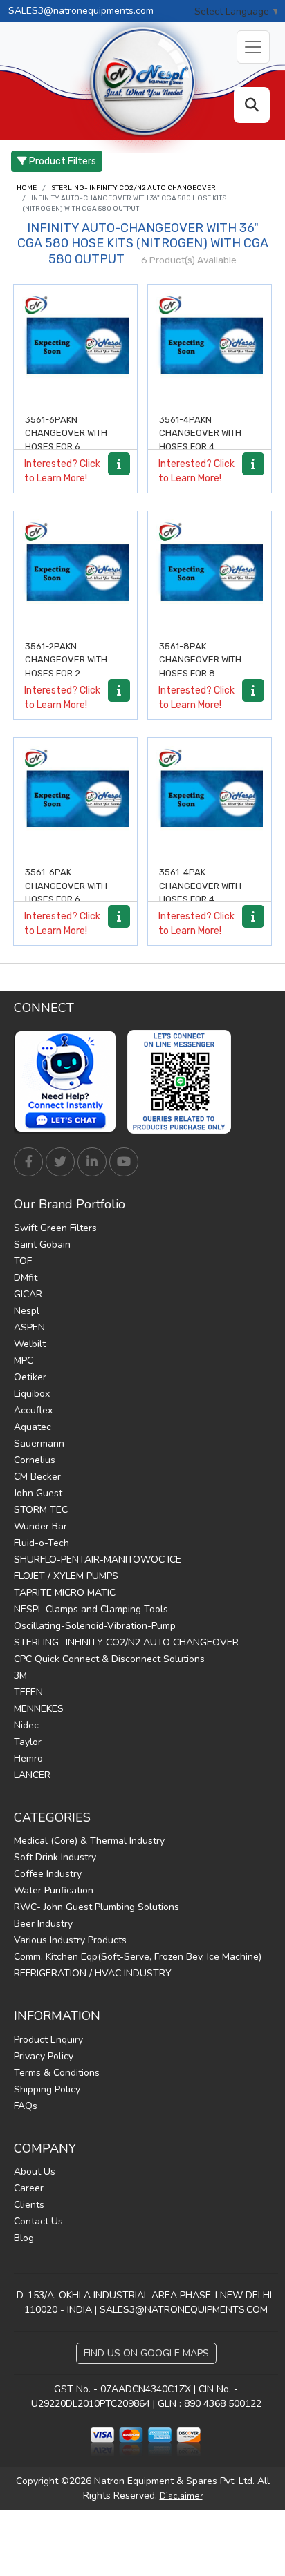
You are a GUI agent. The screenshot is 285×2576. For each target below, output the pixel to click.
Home (27, 188)
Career (29, 2188)
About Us (35, 2172)
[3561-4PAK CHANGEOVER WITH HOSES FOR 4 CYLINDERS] (210, 799)
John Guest (38, 1493)
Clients (29, 2205)
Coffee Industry (48, 1874)
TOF (23, 1261)
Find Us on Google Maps (146, 2353)
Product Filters (62, 161)
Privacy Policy (44, 2056)
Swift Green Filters (55, 1228)
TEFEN (28, 1692)
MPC (24, 1361)
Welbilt (30, 1344)
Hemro (28, 1758)
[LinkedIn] (92, 1162)
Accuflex (33, 1410)
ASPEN (29, 1327)
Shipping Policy (47, 2089)
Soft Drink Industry (55, 1857)
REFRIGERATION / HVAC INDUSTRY (93, 1973)
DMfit (26, 1278)
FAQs (26, 2106)
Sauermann (39, 1443)
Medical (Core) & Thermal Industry (89, 1841)
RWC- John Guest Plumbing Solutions (96, 1907)
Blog (24, 2238)
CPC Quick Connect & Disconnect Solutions (109, 1659)
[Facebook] (28, 1162)
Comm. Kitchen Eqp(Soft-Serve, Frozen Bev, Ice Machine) (138, 1957)
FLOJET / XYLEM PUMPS (66, 1576)
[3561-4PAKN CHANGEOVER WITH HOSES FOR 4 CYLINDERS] (210, 346)
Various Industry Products (70, 1940)
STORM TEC (41, 1510)
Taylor (28, 1742)
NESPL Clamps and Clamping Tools (91, 1609)
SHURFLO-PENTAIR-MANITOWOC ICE (98, 1559)
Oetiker (30, 1377)
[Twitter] (60, 1162)
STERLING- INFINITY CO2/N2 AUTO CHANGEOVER (134, 188)
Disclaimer (181, 2496)
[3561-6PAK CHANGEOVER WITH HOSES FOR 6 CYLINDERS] (75, 799)
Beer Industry (43, 1924)
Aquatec (33, 1427)
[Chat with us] (69, 1082)
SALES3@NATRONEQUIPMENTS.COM (184, 2310)
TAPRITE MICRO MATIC (65, 1593)
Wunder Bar (40, 1526)
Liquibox (32, 1394)
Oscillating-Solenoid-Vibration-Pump (95, 1626)
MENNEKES (39, 1709)
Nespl (27, 1311)
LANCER (32, 1775)
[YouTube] (124, 1162)
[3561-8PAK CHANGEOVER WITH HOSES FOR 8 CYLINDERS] (210, 573)
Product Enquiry (48, 2040)
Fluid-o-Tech (42, 1543)
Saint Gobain (42, 1244)
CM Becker (37, 1477)
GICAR (28, 1294)
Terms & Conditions (57, 2073)
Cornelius (35, 1460)
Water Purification (54, 1890)
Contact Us (38, 2221)
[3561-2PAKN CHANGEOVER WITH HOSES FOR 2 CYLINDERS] (75, 573)
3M (20, 1676)
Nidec (26, 1725)
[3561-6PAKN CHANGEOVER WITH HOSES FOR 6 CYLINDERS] (75, 346)
